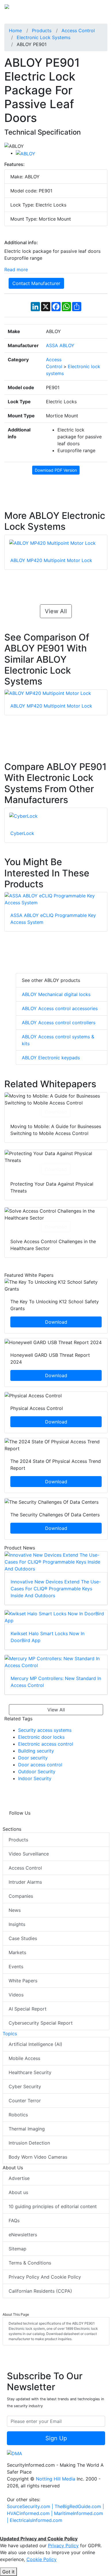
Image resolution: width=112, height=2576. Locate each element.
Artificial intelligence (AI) (35, 2044)
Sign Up (56, 2438)
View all (56, 611)
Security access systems (45, 1730)
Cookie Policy (41, 2559)
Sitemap (18, 2249)
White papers (23, 1981)
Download (56, 1112)
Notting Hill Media (56, 2479)
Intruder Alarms (25, 1882)
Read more (16, 270)
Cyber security (25, 2086)
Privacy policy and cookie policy (45, 2277)
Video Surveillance (29, 1854)
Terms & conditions (30, 2263)
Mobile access (24, 2058)
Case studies (23, 1938)
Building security (36, 1751)
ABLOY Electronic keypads (51, 1058)
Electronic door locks (41, 1737)
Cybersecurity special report (41, 2023)
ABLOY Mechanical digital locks (56, 994)
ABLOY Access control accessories (60, 1008)
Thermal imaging (27, 2129)
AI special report (28, 2009)
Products (18, 1840)
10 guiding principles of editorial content (53, 2206)
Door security (33, 1758)
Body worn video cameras (38, 2157)
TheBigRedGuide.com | (79, 2506)
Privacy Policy (63, 2546)
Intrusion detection (29, 2143)
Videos (16, 1995)
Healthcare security (30, 2072)
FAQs (14, 2220)
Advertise (19, 2178)
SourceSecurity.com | (31, 2506)
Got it (8, 2572)
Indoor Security (35, 1778)
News (15, 1910)
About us (18, 2192)
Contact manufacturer (36, 283)
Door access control (40, 1765)
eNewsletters (23, 2235)
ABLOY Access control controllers (59, 1023)
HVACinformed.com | (30, 2513)
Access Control (25, 1868)
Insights (17, 1924)
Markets (17, 1952)
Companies (21, 1896)
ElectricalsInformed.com (36, 2520)
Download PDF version (56, 470)
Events (16, 1967)
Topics (10, 2034)
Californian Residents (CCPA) (40, 2291)
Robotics (18, 2115)
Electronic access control (46, 1744)
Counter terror (25, 2101)
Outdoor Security (37, 1772)
